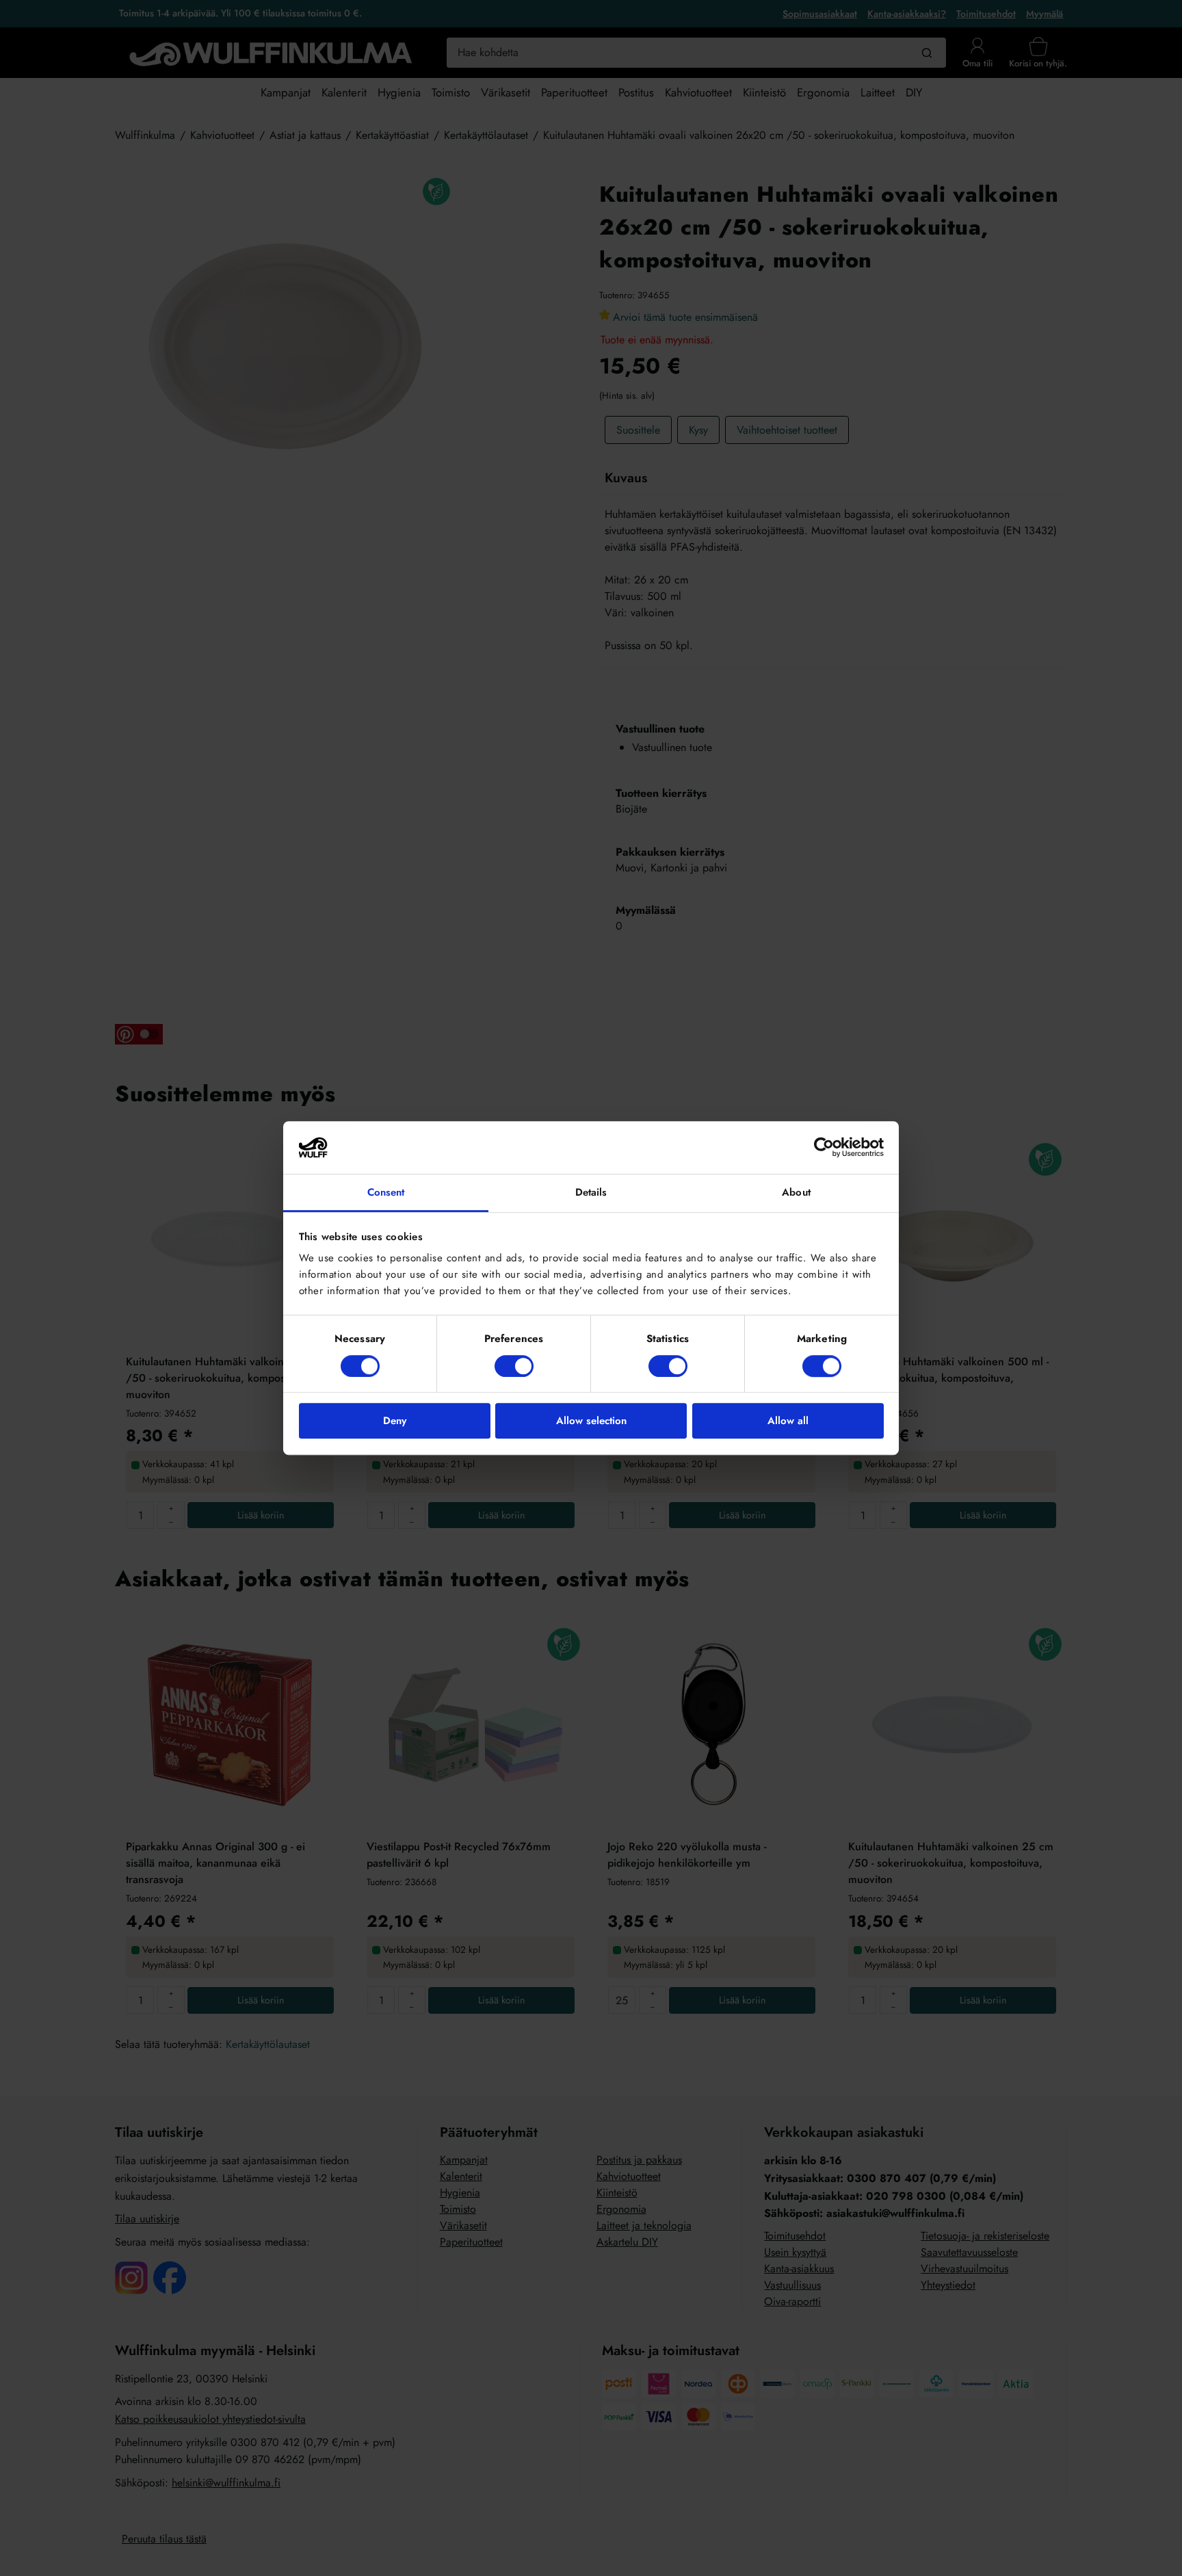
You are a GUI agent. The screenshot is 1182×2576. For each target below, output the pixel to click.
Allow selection (591, 1421)
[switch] (514, 1366)
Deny (395, 1421)
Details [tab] (591, 1192)
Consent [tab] (386, 1192)
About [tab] (796, 1192)
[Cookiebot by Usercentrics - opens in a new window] (824, 1148)
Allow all (788, 1421)
